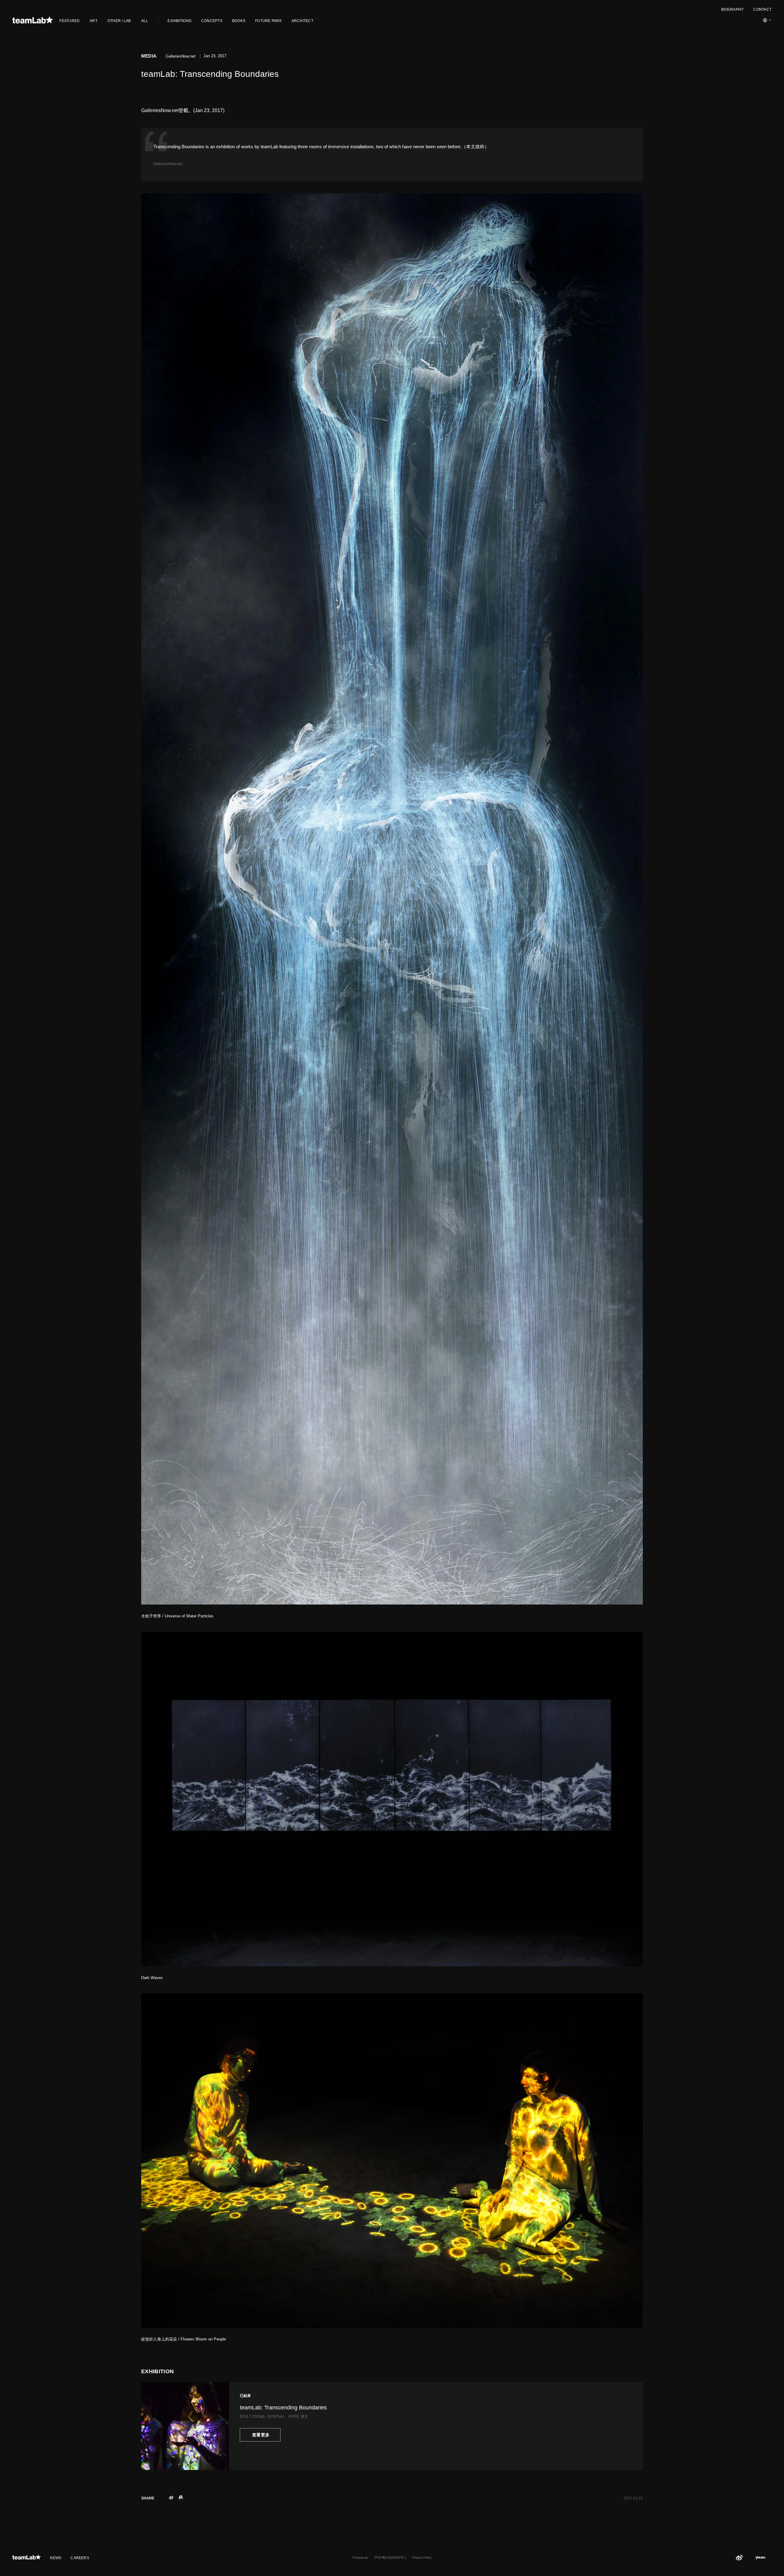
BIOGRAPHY (732, 9)
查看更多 (260, 2435)
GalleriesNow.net (168, 164)
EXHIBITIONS (179, 21)
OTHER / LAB (119, 21)
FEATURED (70, 21)
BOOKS (239, 21)
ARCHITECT (302, 21)
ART (94, 21)
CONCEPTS (212, 21)
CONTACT (762, 9)
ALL (145, 21)
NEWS (56, 2558)
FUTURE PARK (268, 21)
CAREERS (80, 2558)
